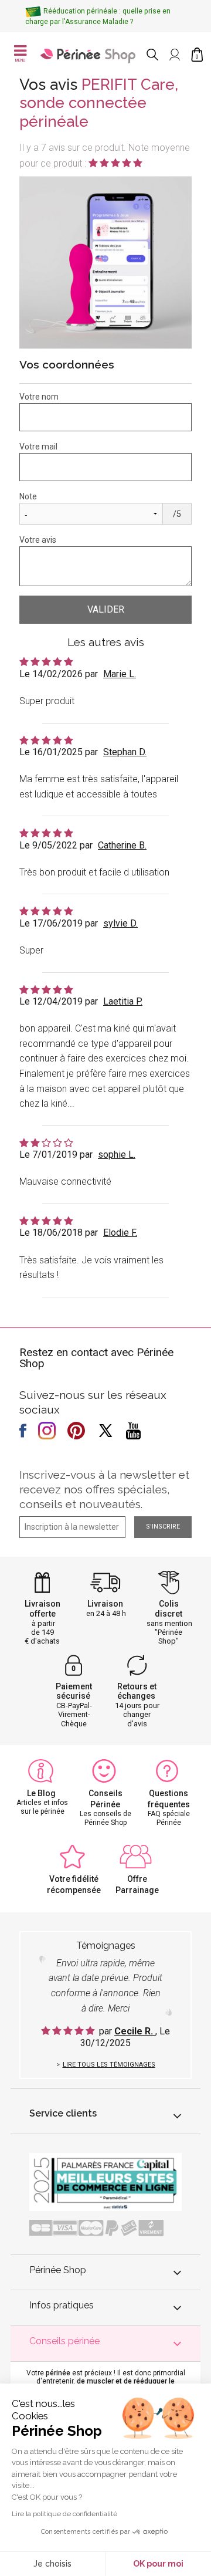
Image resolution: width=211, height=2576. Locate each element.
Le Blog (41, 1793)
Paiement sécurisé (74, 1691)
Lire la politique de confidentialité (64, 2514)
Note (28, 496)
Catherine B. (122, 845)
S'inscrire (163, 1527)
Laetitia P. (123, 1001)
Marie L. (120, 674)
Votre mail (38, 447)
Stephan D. (125, 752)
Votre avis (38, 540)
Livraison (105, 1604)
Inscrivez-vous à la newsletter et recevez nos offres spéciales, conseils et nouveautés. (104, 1489)
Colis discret (169, 1609)
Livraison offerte (42, 1609)
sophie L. (117, 1155)
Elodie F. (120, 1233)
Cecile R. (135, 2031)
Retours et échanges (137, 1691)
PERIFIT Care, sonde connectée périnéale (99, 103)
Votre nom (39, 397)
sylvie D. (120, 923)
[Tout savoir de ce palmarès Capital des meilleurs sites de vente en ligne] (105, 2181)
